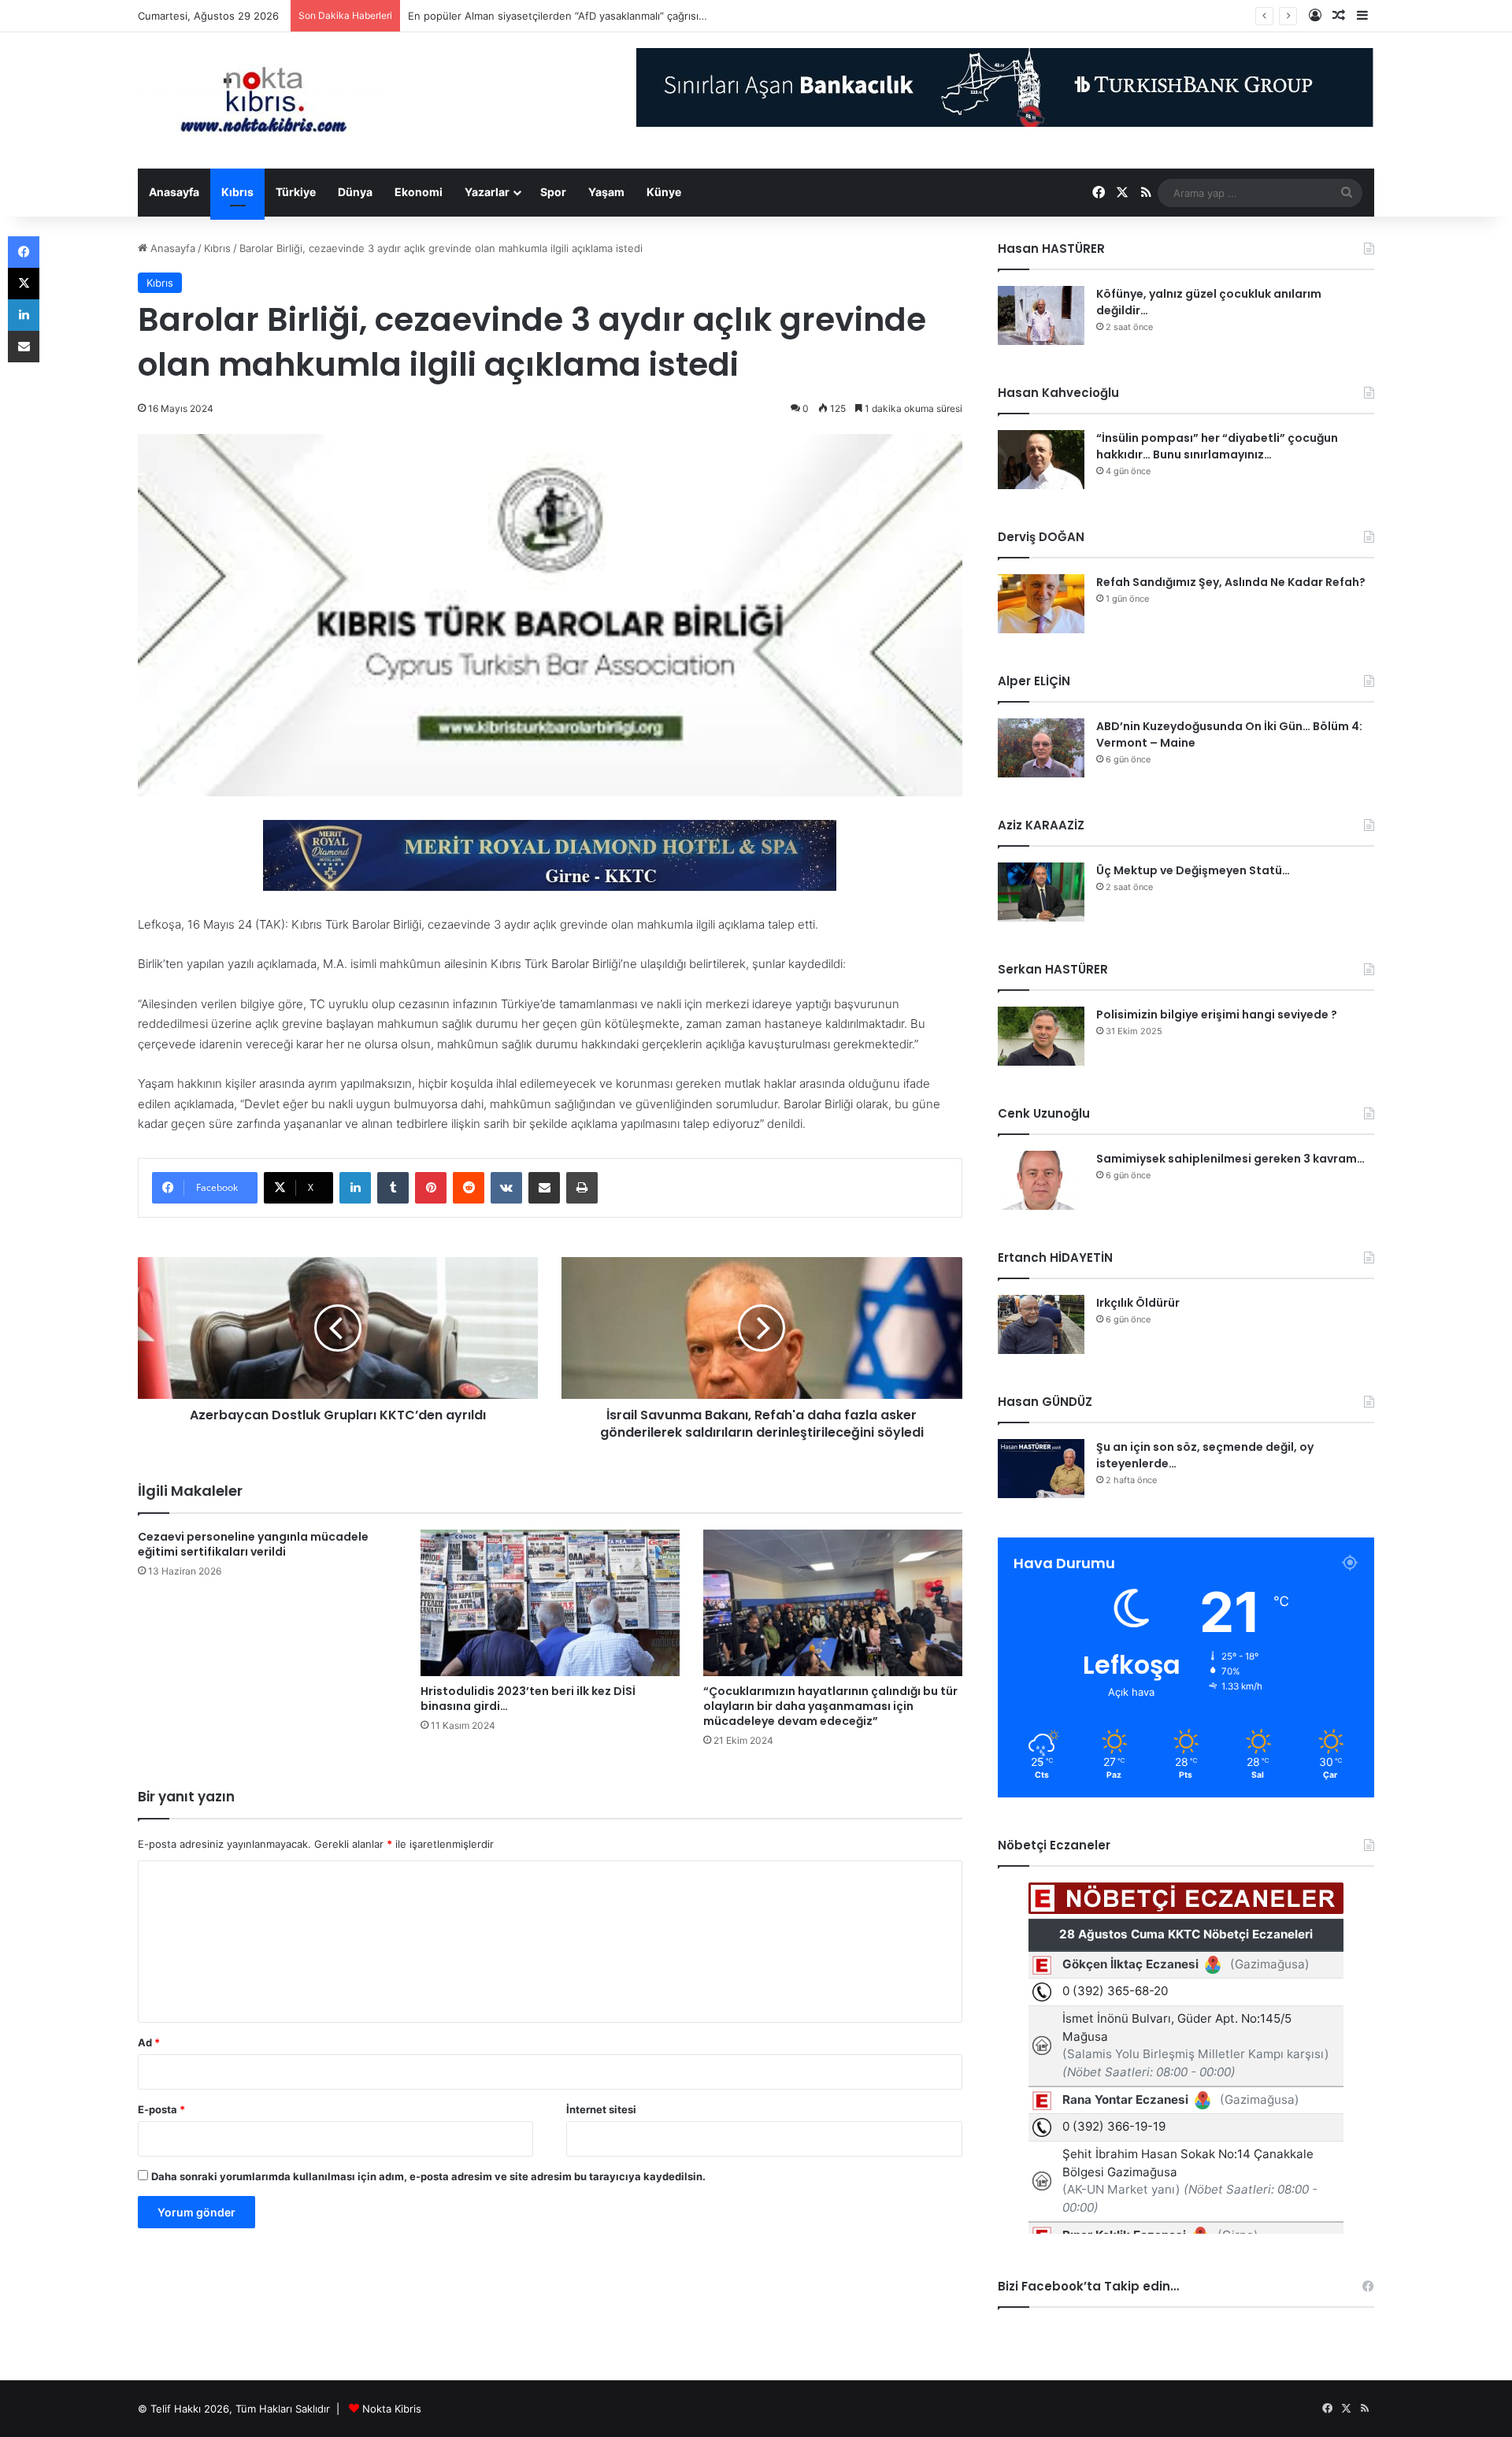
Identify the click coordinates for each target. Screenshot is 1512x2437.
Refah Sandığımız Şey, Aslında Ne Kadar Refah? (1231, 582)
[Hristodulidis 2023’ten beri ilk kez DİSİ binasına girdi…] (550, 1603)
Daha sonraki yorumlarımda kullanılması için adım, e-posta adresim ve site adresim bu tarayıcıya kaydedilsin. (428, 2176)
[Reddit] (469, 1188)
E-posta (161, 2109)
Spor (553, 192)
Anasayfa (174, 192)
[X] (24, 284)
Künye (664, 192)
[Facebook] (24, 252)
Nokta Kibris (392, 2409)
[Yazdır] (582, 1188)
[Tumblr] (393, 1188)
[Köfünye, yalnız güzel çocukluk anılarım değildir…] (1041, 315)
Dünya (355, 192)
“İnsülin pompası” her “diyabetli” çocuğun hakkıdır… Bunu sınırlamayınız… (1217, 446)
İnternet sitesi (601, 2109)
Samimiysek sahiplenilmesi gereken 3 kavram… (1230, 1159)
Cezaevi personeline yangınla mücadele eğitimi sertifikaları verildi (253, 1544)
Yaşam (606, 192)
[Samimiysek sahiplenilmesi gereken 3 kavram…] (1041, 1180)
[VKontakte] (506, 1188)
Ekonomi (419, 192)
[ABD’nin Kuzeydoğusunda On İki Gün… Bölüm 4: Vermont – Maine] (1041, 748)
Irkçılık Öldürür (1138, 1303)
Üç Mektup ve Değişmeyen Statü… (493, 16)
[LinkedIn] (355, 1188)
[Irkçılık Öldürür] (1041, 1324)
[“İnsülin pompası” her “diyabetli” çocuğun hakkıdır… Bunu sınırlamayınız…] (1041, 460)
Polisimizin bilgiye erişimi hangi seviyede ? (1217, 1014)
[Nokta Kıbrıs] (264, 100)
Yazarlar (487, 192)
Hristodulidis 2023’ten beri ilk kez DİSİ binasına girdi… (528, 1699)
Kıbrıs (237, 192)
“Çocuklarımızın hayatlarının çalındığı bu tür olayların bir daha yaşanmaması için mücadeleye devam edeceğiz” (830, 1706)
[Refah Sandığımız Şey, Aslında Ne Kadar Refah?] (1041, 604)
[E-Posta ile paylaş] (544, 1188)
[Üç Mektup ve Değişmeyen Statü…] (1041, 892)
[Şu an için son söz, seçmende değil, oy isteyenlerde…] (1041, 1469)
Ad (149, 2042)
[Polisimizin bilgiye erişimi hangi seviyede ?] (1041, 1036)
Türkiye (296, 192)
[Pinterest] (431, 1188)
